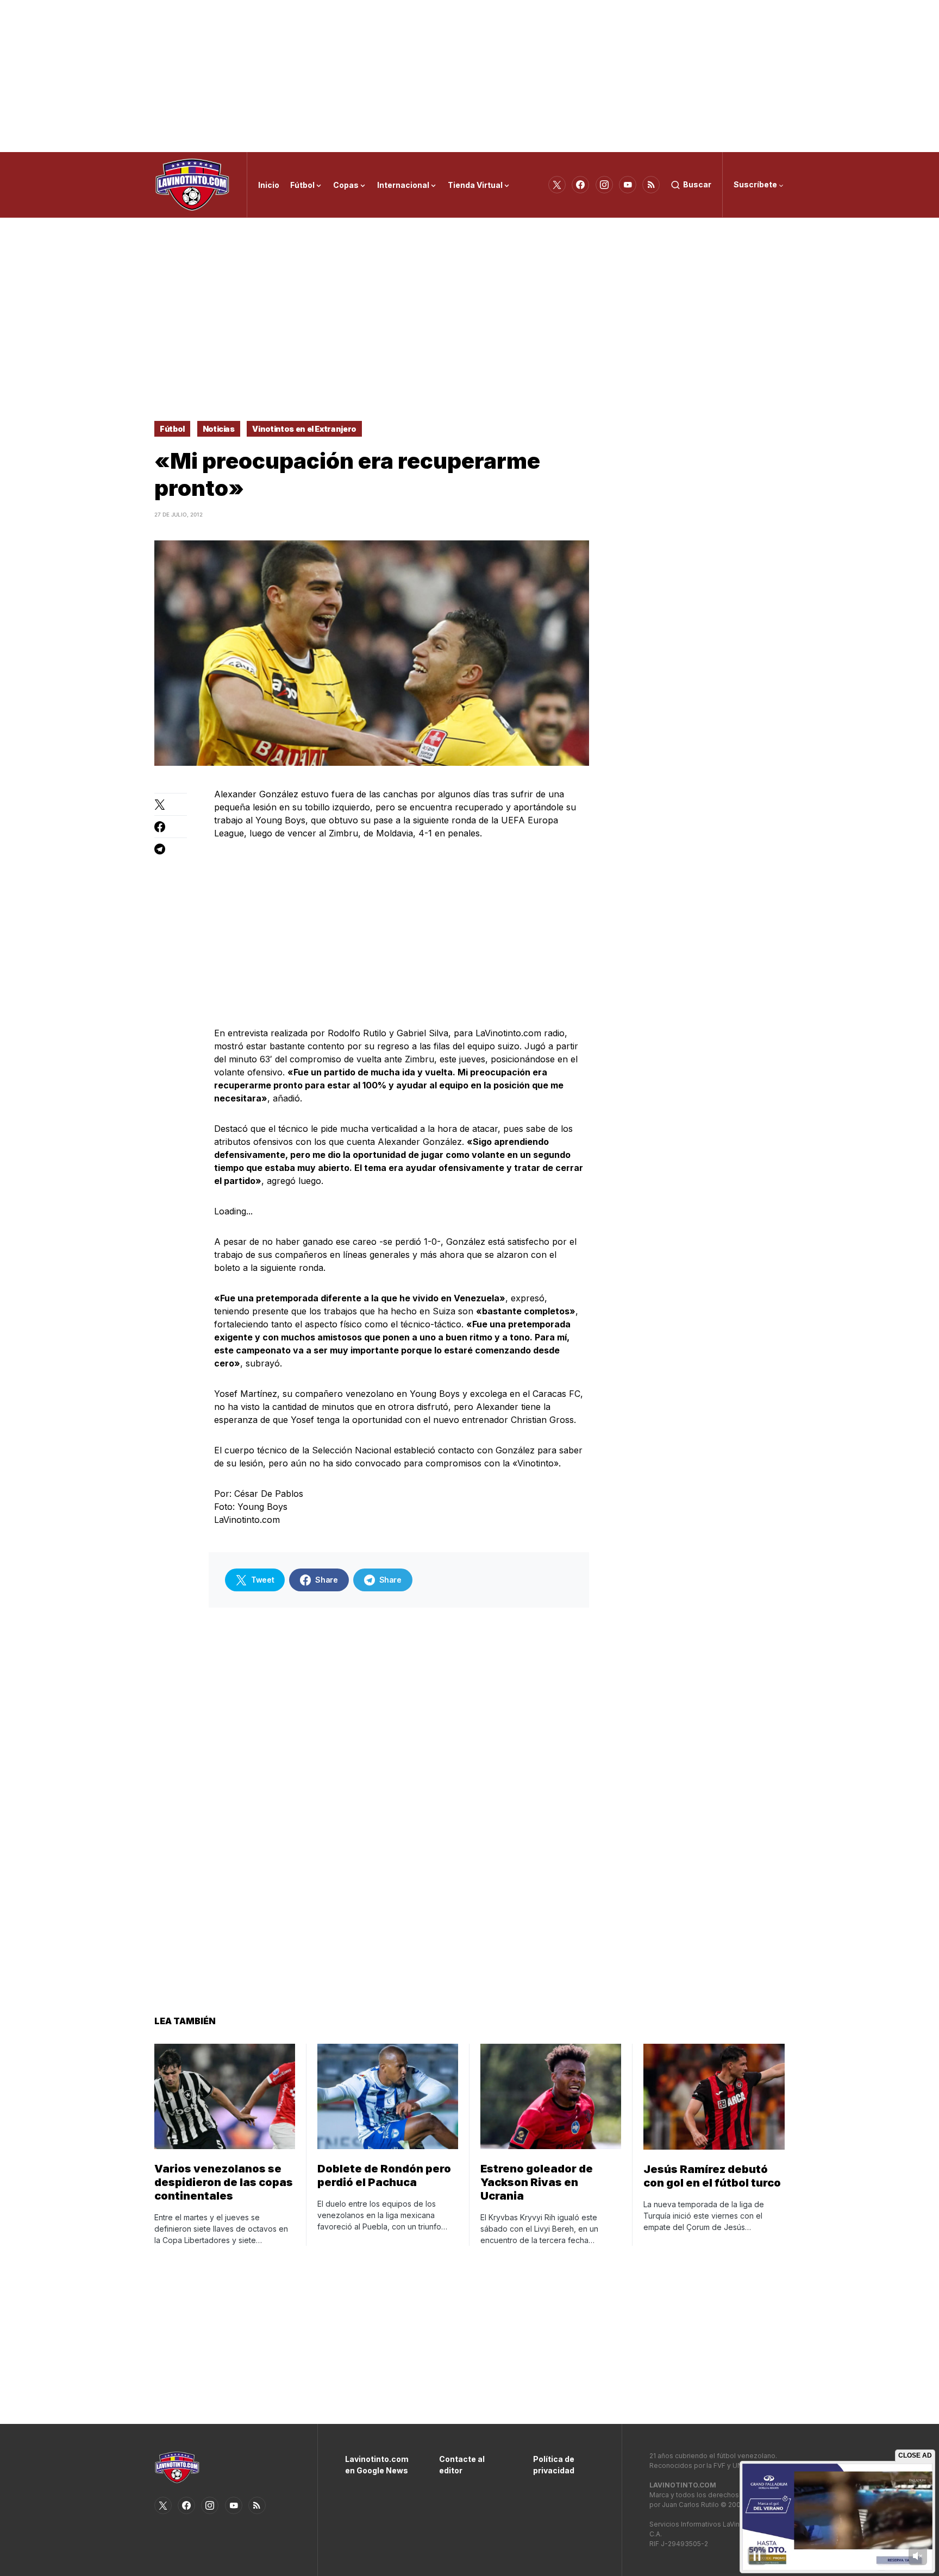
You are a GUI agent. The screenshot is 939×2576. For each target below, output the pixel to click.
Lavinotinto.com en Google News (376, 2465)
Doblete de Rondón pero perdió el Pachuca (384, 2175)
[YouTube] (628, 185)
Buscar (697, 184)
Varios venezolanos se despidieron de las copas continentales (224, 2182)
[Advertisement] (469, 76)
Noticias (219, 429)
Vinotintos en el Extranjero (304, 429)
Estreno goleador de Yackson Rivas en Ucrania (537, 2182)
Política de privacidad (554, 2465)
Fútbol (172, 429)
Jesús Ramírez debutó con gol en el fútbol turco (712, 2176)
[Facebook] (580, 185)
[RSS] (651, 185)
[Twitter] (557, 185)
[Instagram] (604, 185)
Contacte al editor (462, 2465)
